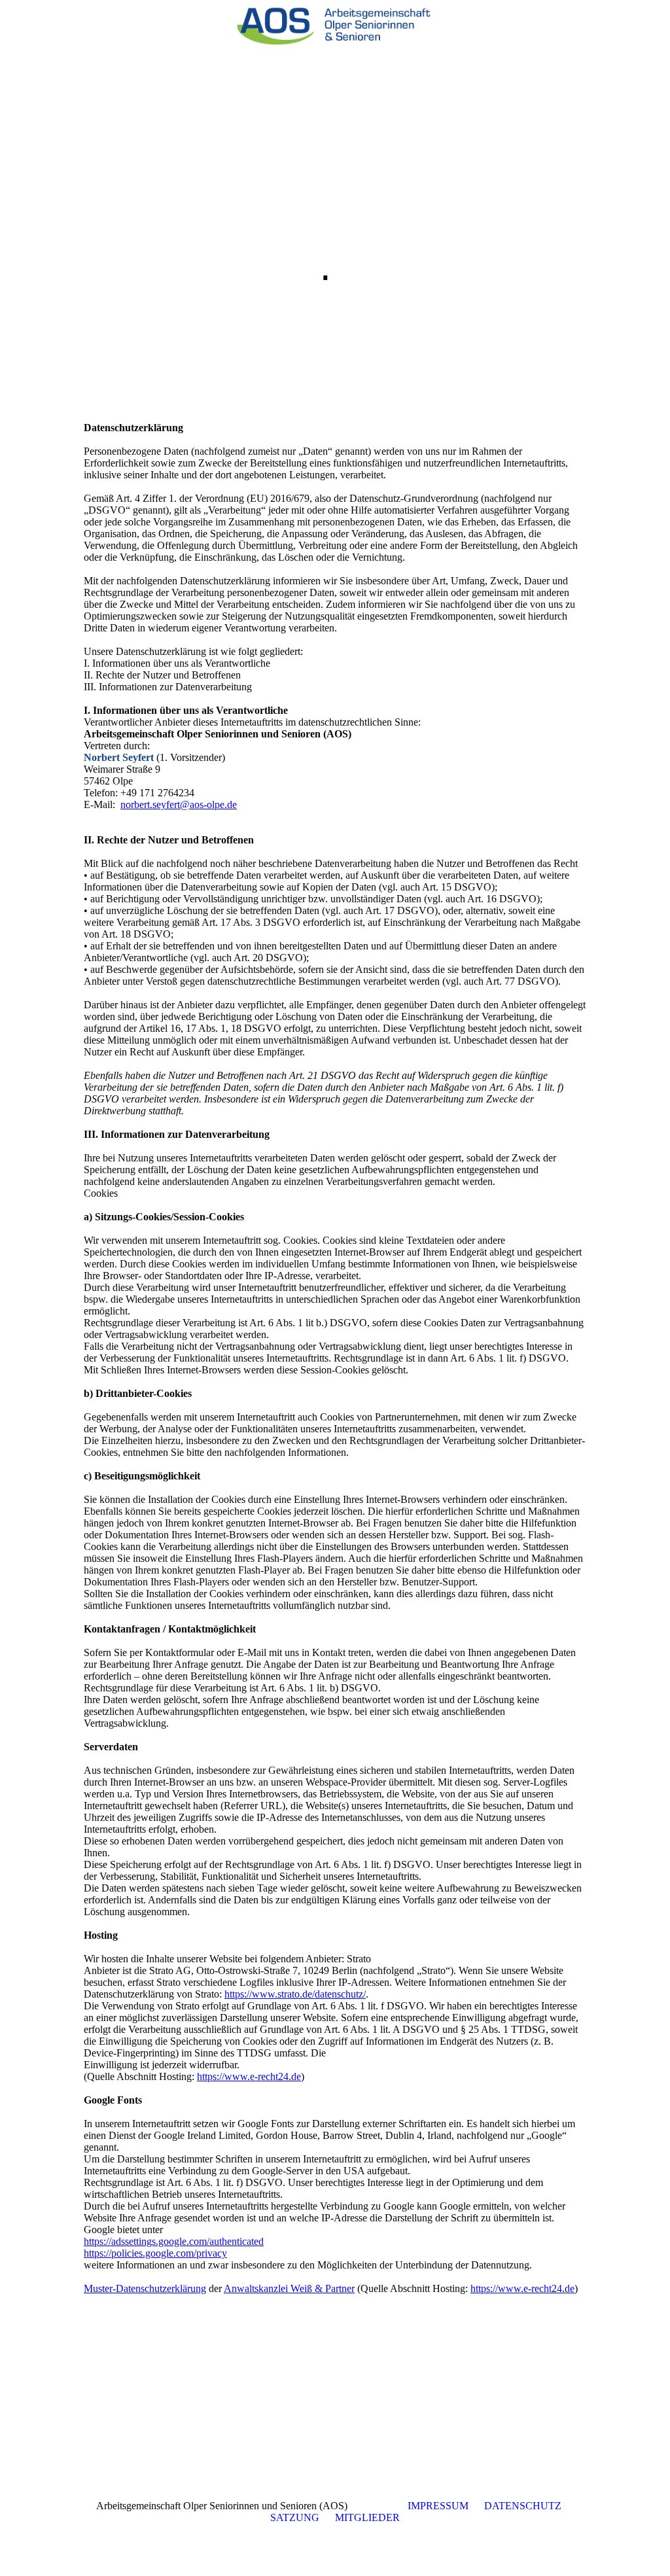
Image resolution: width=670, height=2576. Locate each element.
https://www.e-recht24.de (249, 2076)
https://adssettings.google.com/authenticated (174, 2241)
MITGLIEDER (367, 2517)
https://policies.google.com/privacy (155, 2253)
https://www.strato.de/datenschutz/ (295, 1994)
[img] (335, 23)
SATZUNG (295, 2517)
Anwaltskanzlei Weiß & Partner (289, 2288)
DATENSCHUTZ (523, 2506)
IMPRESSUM (438, 2506)
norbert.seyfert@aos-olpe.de (179, 804)
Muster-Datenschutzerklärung (145, 2288)
